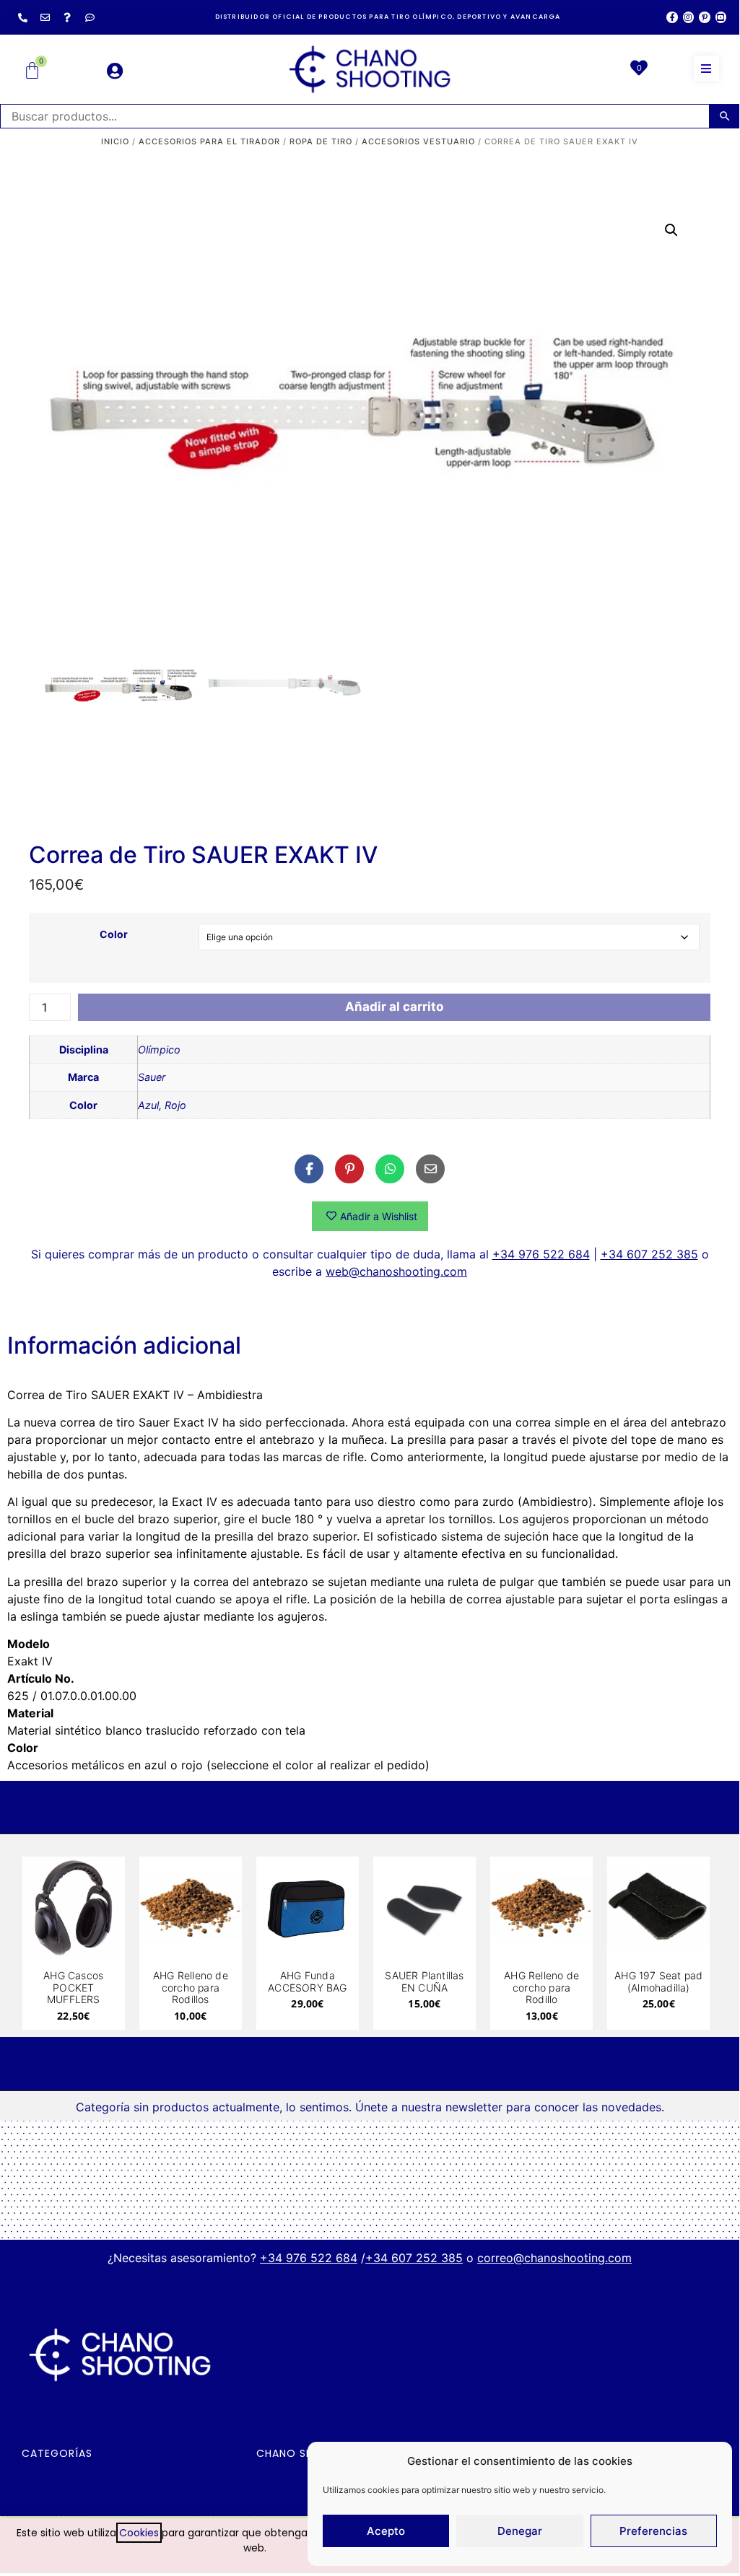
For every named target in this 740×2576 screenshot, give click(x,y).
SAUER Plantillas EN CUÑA (424, 1981)
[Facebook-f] (672, 17)
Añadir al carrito (394, 1007)
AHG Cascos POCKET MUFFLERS (73, 1988)
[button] (706, 68)
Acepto (386, 2531)
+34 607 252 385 (649, 1254)
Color (114, 934)
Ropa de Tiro (321, 141)
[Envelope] (45, 17)
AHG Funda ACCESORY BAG (307, 1981)
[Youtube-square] (721, 17)
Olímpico (159, 1050)
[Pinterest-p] (704, 17)
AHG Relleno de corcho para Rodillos (191, 1988)
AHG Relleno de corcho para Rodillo (541, 1988)
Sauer (152, 1077)
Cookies (139, 2533)
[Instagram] (688, 17)
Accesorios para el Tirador (209, 141)
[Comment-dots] (90, 17)
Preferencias (653, 2531)
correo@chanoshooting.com (554, 2258)
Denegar (520, 2531)
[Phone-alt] (22, 17)
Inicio (115, 141)
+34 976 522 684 (541, 1254)
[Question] (67, 17)
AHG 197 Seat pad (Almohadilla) (658, 1981)
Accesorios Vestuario (418, 141)
